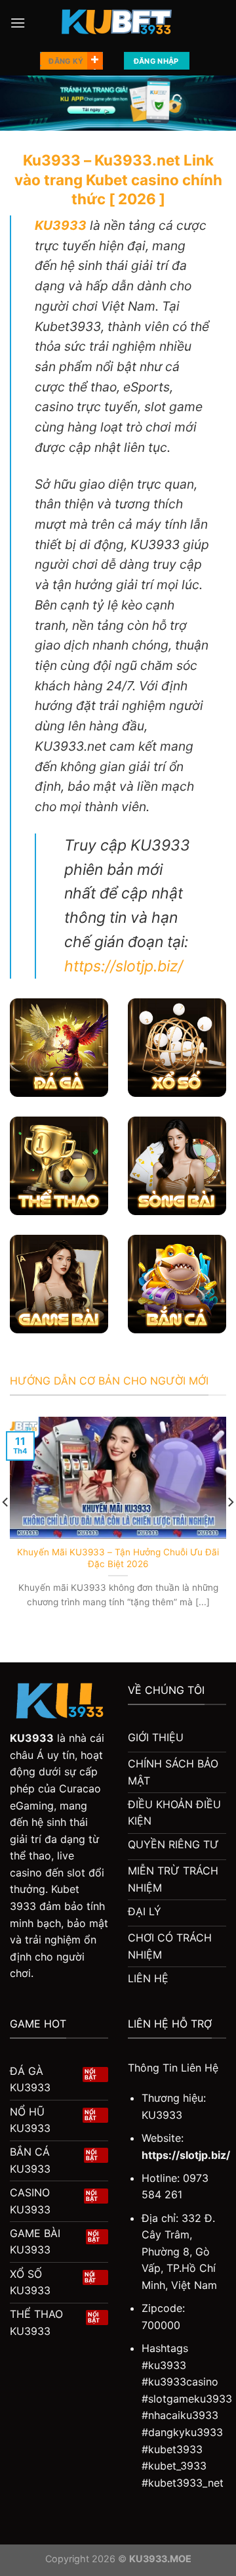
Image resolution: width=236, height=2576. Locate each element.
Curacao (80, 1788)
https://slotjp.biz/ (124, 966)
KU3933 (32, 1738)
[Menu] (18, 23)
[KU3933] (118, 23)
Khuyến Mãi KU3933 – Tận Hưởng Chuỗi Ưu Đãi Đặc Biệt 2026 (118, 1558)
